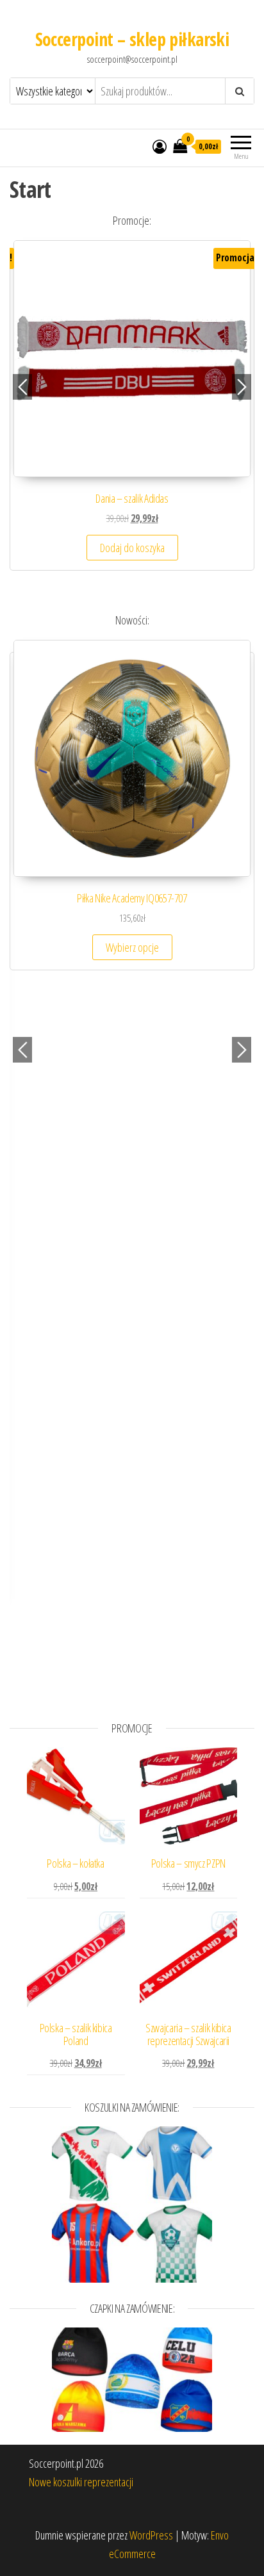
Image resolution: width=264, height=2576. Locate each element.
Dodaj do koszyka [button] (132, 548)
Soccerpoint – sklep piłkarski (132, 39)
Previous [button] (22, 387)
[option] (132, 412)
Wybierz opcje (132, 947)
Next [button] (242, 387)
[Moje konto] (160, 146)
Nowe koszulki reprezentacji (81, 2482)
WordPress (151, 2535)
